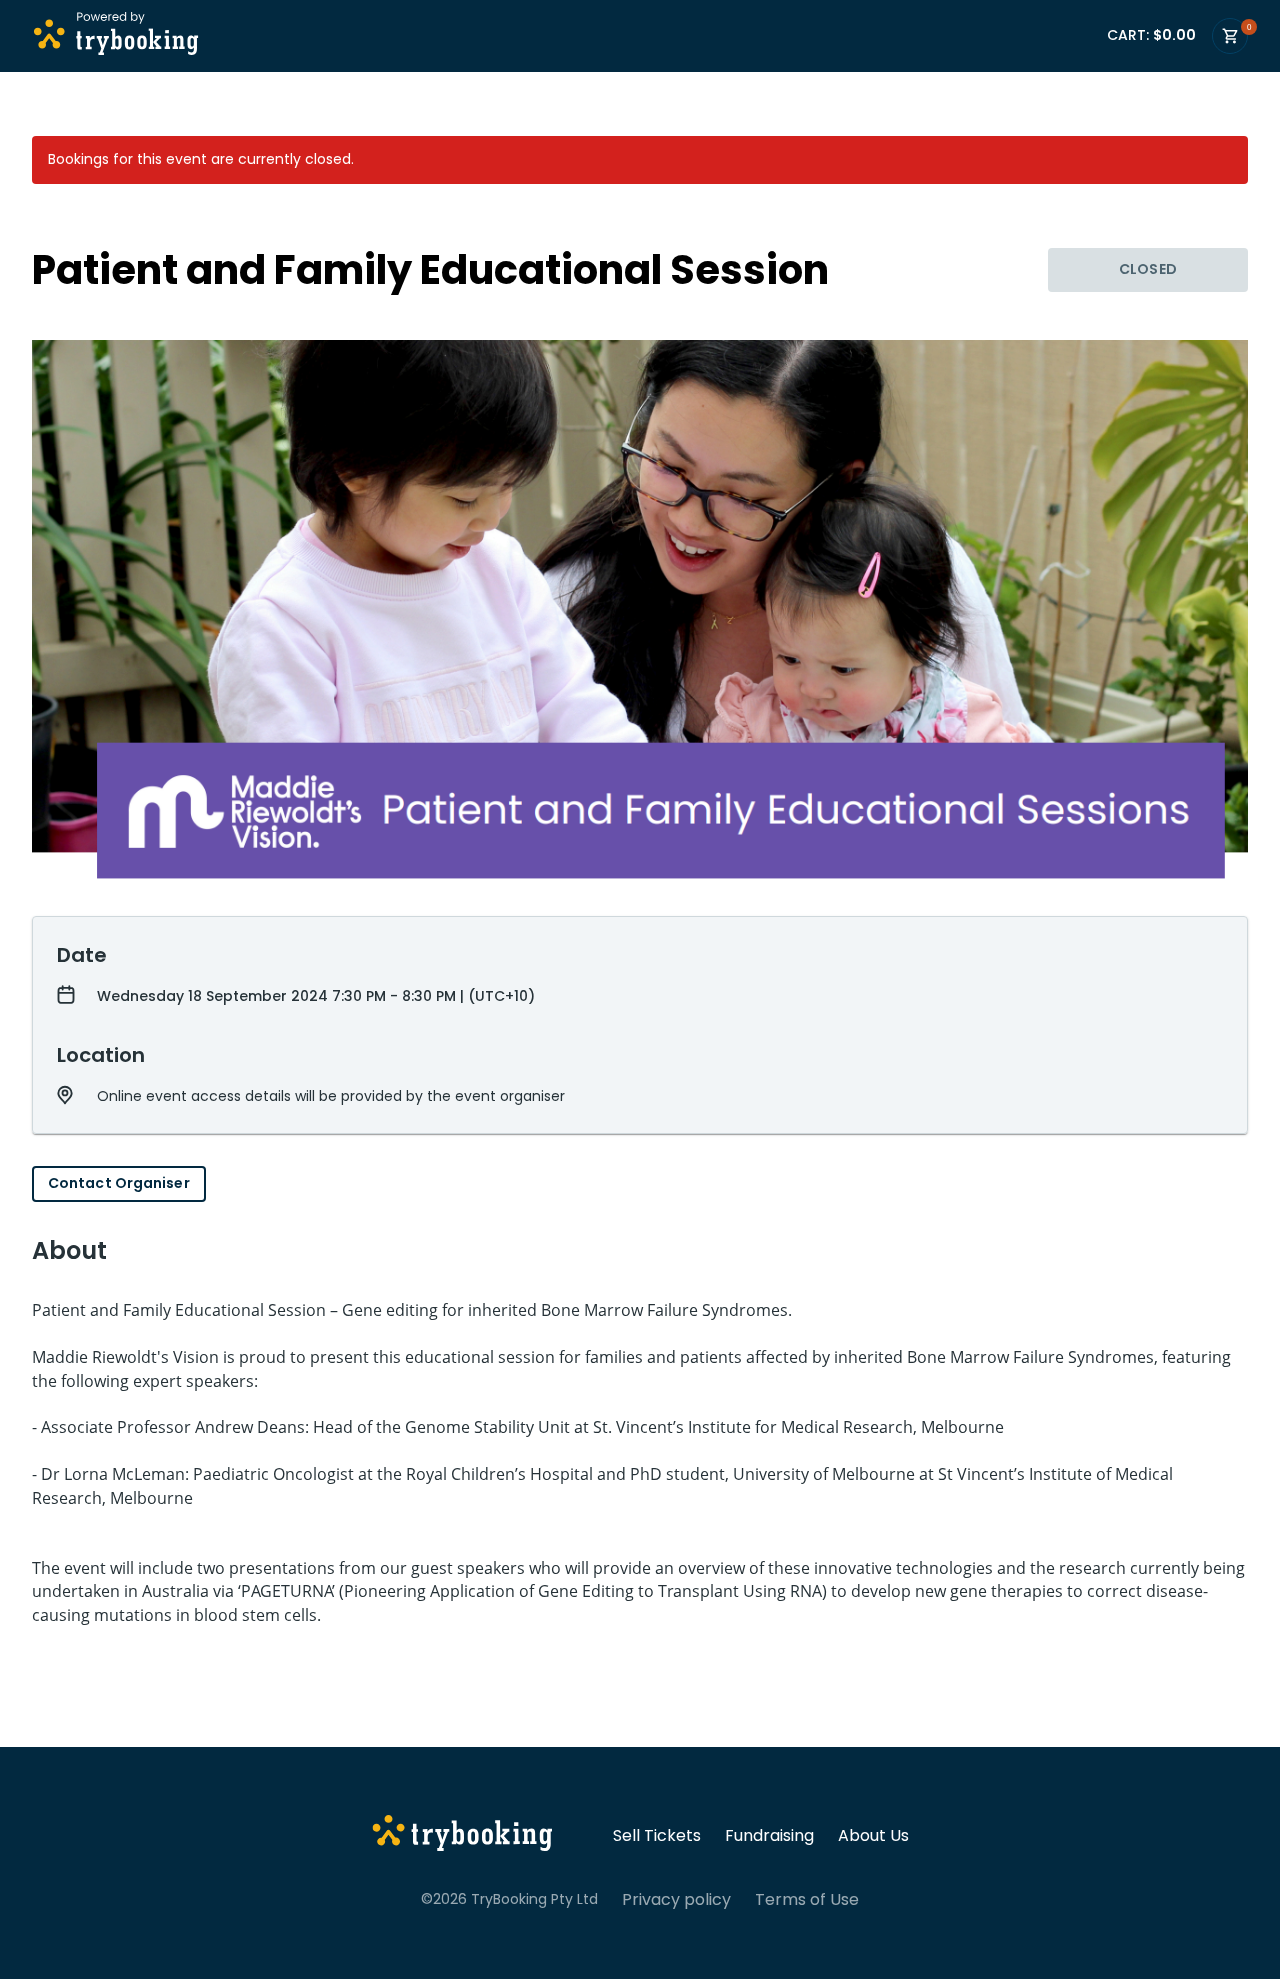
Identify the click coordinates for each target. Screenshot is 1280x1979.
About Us (873, 1836)
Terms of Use (807, 1900)
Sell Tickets (657, 1836)
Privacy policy (676, 1900)
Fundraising (769, 1836)
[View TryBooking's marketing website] (462, 1836)
